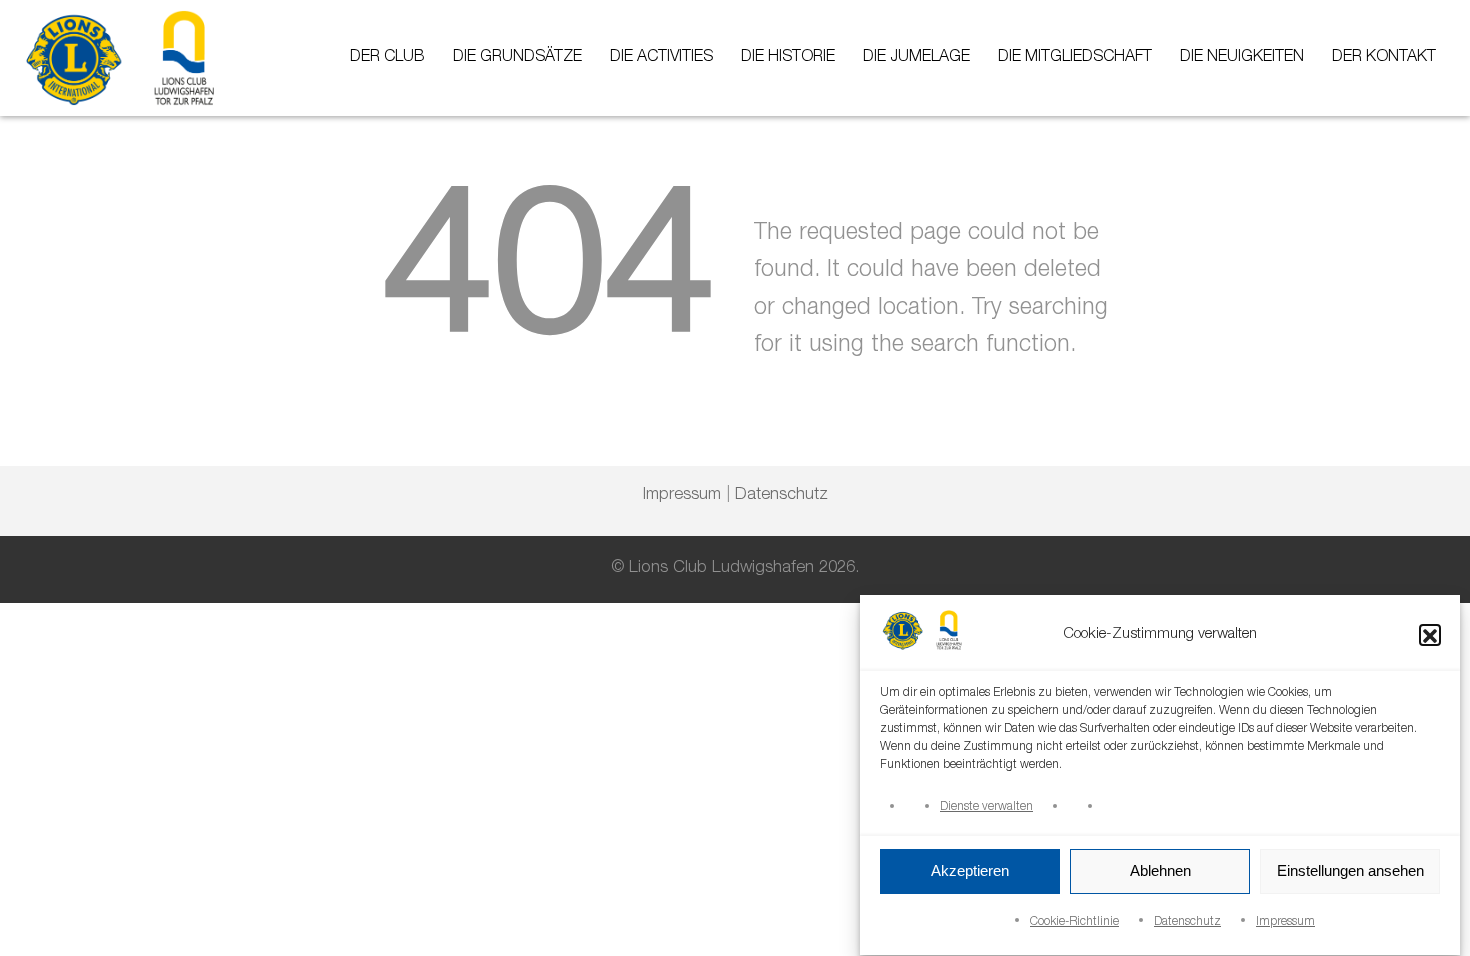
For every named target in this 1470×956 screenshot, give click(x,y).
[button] (1430, 636)
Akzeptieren (970, 871)
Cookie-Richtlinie (1074, 922)
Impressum (1285, 922)
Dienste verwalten (986, 807)
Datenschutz (1187, 922)
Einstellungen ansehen (1350, 871)
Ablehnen (1160, 871)
